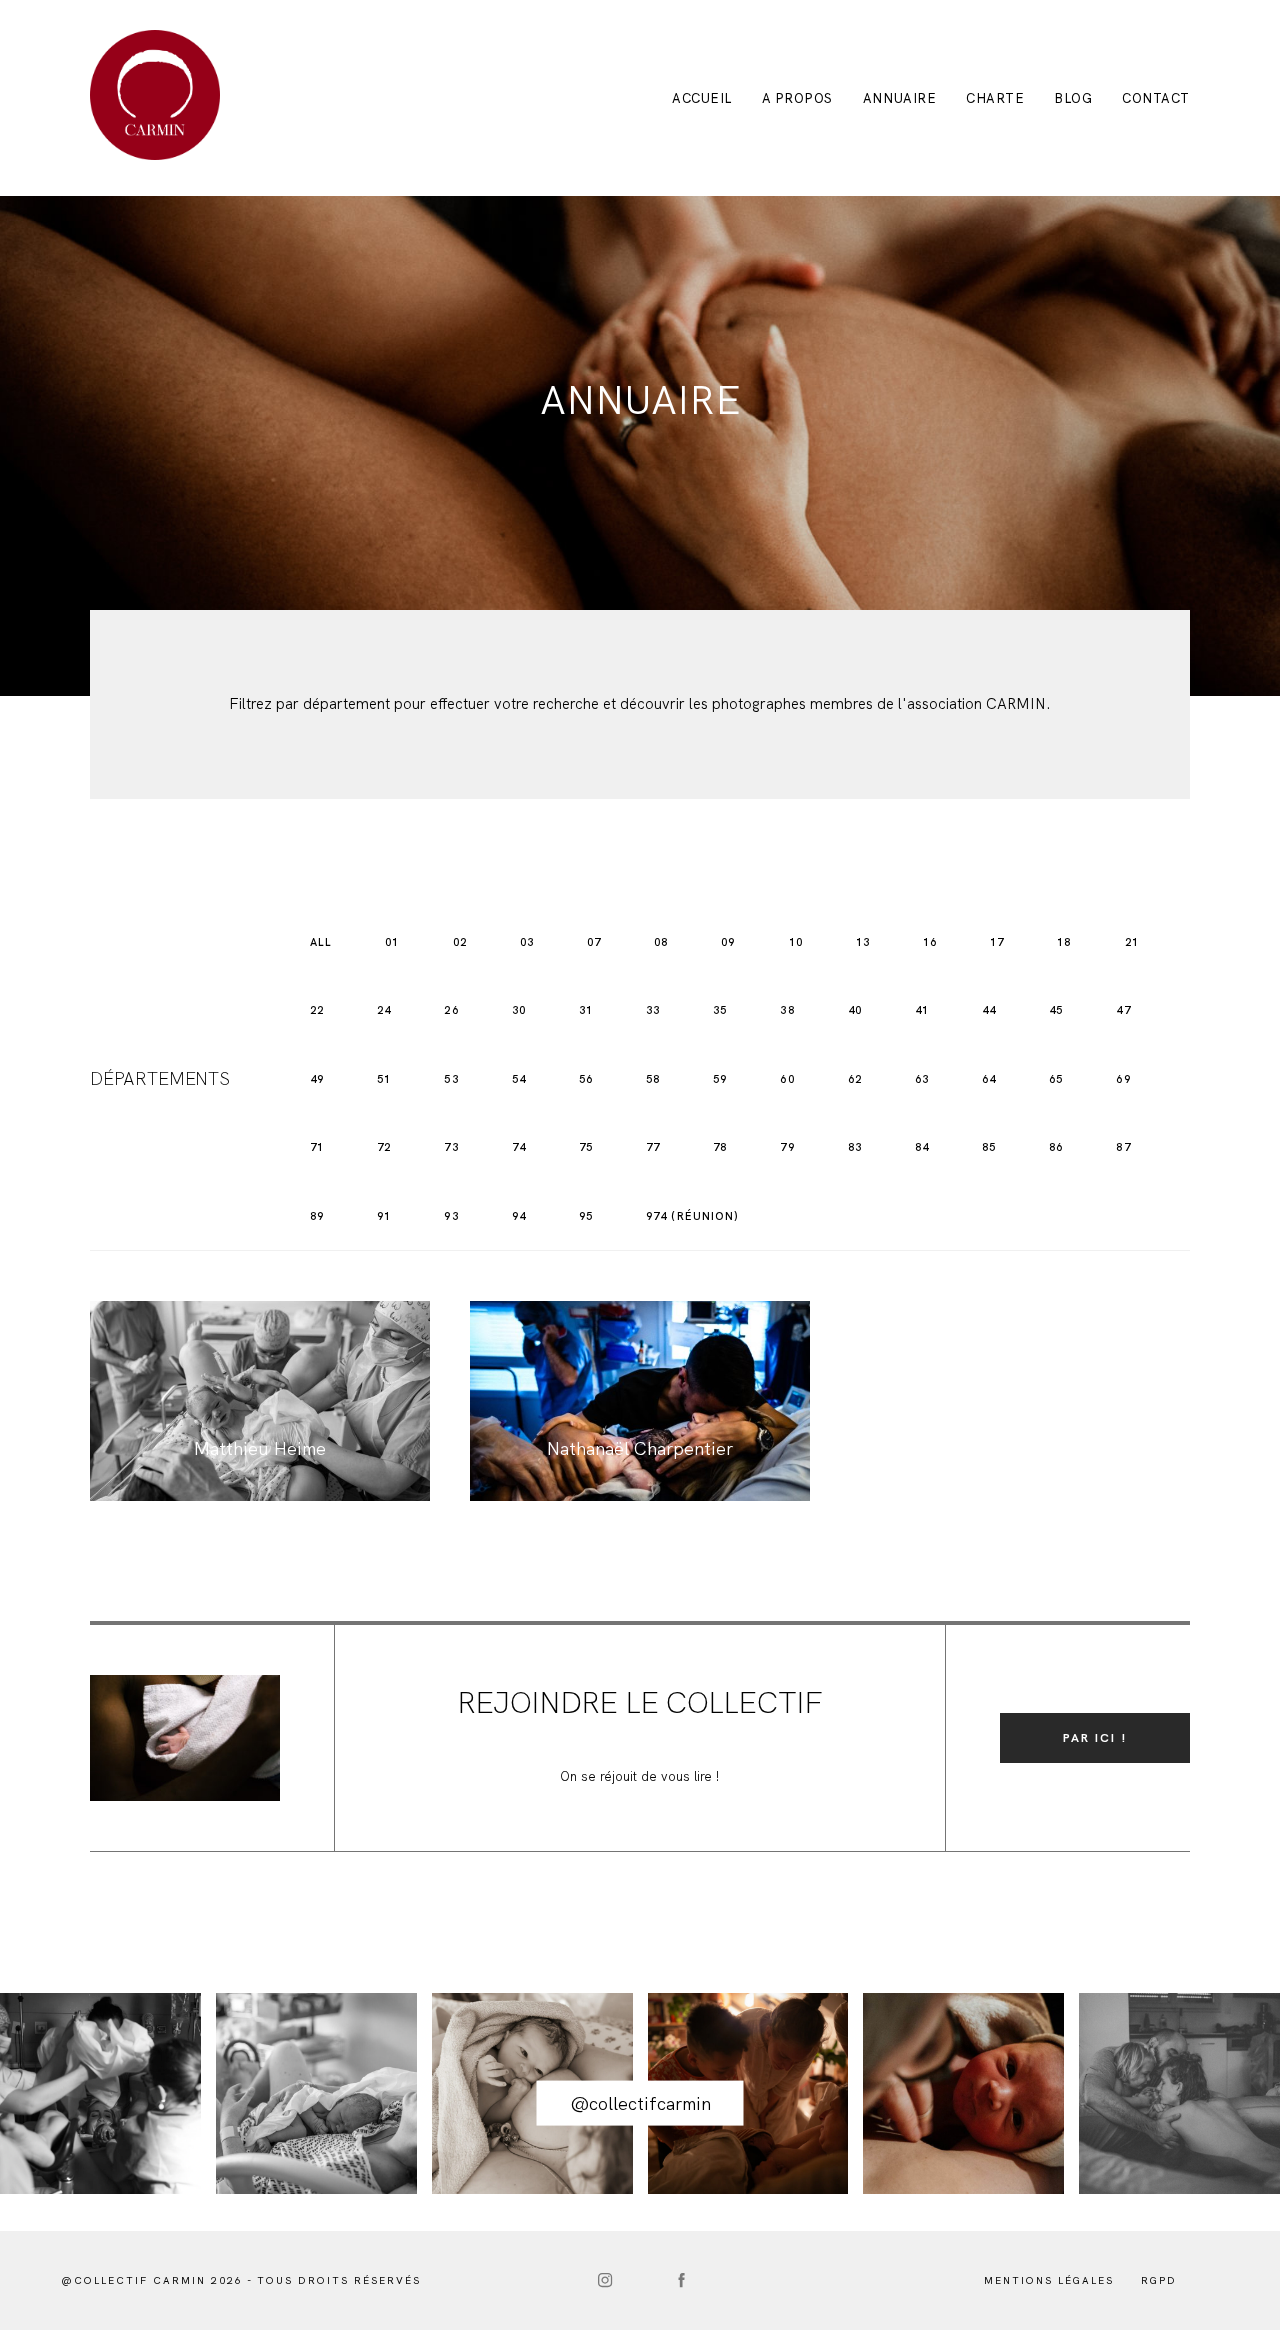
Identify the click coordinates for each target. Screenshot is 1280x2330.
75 (586, 1147)
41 (922, 1010)
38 (787, 1010)
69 (1123, 1079)
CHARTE (995, 98)
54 (519, 1079)
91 (384, 1216)
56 (586, 1079)
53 (451, 1079)
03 (527, 942)
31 (586, 1010)
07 (594, 942)
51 (384, 1079)
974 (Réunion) (692, 1216)
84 (922, 1147)
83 (855, 1147)
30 (519, 1010)
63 (922, 1079)
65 (1056, 1079)
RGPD (1159, 2280)
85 (989, 1147)
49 (317, 1079)
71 (317, 1147)
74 (519, 1147)
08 (661, 942)
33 (653, 1010)
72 (384, 1147)
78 (720, 1147)
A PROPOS (797, 98)
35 (720, 1010)
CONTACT (1156, 98)
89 (317, 1216)
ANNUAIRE (899, 98)
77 (653, 1147)
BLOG (1073, 98)
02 (460, 942)
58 (653, 1079)
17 (997, 942)
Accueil (702, 98)
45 (1056, 1010)
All (321, 942)
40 (855, 1010)
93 (451, 1216)
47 (1123, 1010)
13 (863, 942)
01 (392, 942)
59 (720, 1079)
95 (586, 1216)
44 (989, 1010)
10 (796, 942)
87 (1123, 1147)
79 (787, 1147)
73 (451, 1147)
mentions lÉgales (1049, 2280)
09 (728, 942)
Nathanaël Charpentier (640, 1401)
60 (787, 1079)
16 (930, 942)
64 (989, 1079)
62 (855, 1079)
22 (317, 1010)
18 (1064, 942)
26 (451, 1010)
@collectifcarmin (640, 2103)
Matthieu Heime (260, 1401)
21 (1132, 942)
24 (384, 1010)
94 (519, 1216)
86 (1056, 1147)
